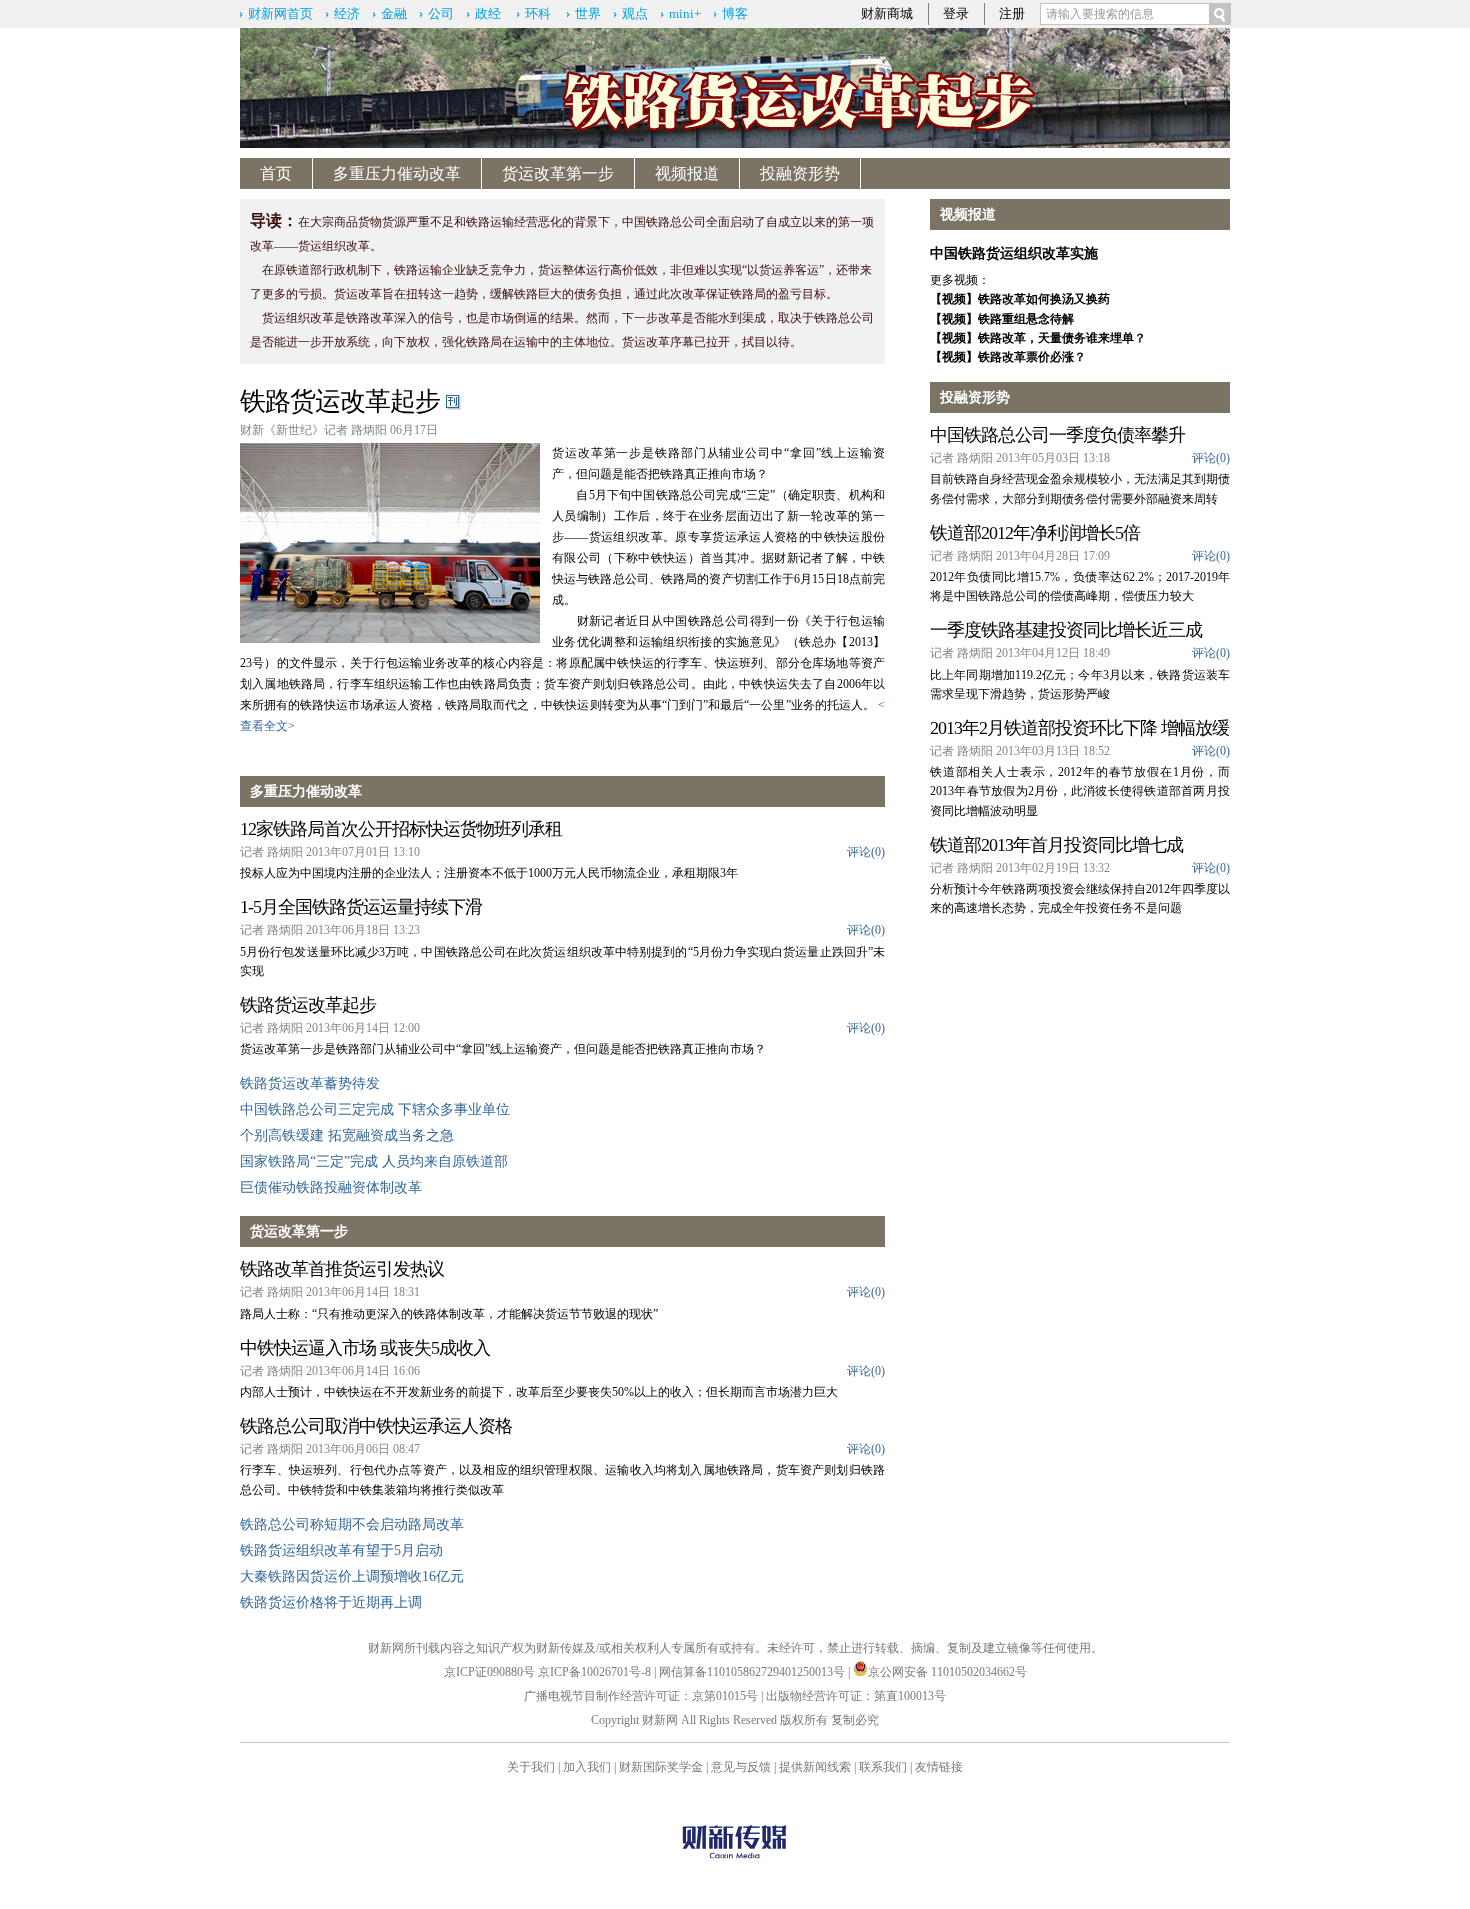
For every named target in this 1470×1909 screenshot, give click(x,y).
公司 (441, 13)
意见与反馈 (741, 1767)
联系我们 (883, 1767)
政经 (488, 13)
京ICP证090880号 (489, 1672)
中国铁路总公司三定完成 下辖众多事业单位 (375, 1109)
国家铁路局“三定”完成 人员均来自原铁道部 (374, 1161)
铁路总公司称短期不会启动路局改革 (352, 1524)
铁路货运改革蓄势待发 (310, 1083)
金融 (394, 13)
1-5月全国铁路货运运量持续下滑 (361, 907)
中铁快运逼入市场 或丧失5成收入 (365, 1348)
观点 (635, 13)
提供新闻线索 (815, 1767)
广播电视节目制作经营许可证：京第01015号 (641, 1696)
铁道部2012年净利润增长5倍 (1035, 533)
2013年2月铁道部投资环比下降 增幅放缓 (1079, 728)
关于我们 (531, 1767)
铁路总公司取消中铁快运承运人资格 (376, 1426)
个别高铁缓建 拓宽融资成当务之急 (347, 1135)
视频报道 (687, 173)
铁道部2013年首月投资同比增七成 (1056, 845)
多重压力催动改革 (397, 173)
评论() (866, 852)
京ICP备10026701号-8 (596, 1672)
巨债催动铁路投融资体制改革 (331, 1187)
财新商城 (887, 13)
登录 (956, 13)
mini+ (685, 13)
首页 (276, 173)
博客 (735, 13)
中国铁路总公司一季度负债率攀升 (1057, 435)
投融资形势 (800, 173)
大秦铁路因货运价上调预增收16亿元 (352, 1576)
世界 (588, 13)
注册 (1012, 13)
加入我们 (587, 1767)
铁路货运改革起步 (340, 401)
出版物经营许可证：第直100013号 (856, 1696)
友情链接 (939, 1767)
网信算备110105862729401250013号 (753, 1672)
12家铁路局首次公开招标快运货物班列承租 (401, 829)
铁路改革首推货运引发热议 (342, 1269)
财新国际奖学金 (661, 1767)
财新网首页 (280, 13)
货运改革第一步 (558, 173)
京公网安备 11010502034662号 (947, 1672)
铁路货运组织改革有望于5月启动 (341, 1550)
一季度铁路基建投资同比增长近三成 (1066, 630)
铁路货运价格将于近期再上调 (331, 1602)
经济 (347, 13)
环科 (538, 13)
